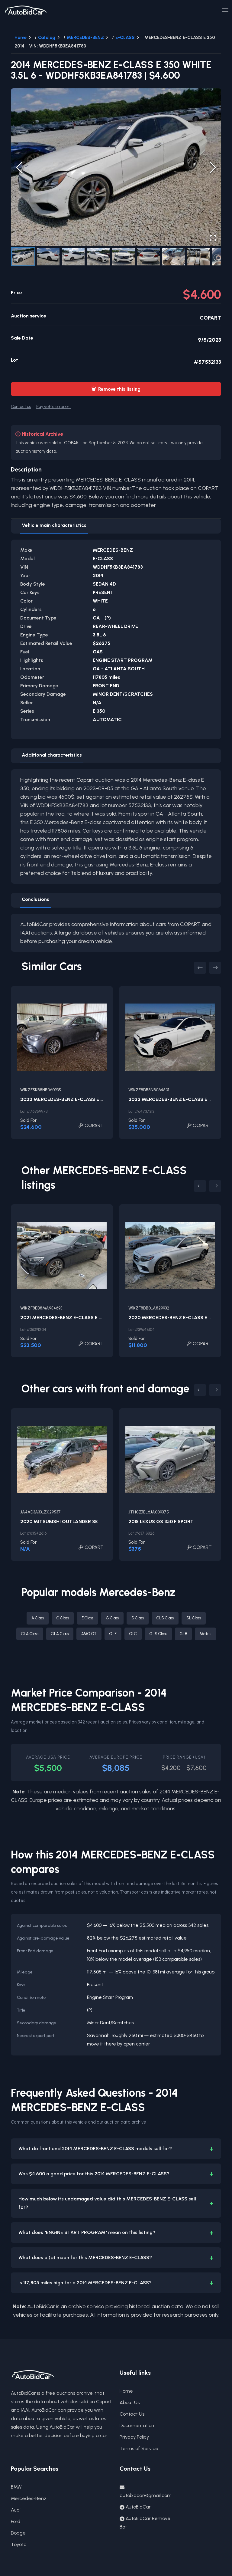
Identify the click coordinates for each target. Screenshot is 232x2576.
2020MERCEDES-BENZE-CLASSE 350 (173, 1318)
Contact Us (132, 2414)
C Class (63, 1618)
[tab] (54, 526)
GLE (113, 1634)
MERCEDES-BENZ (85, 38)
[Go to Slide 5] (123, 257)
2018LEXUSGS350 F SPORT (161, 1521)
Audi (16, 2510)
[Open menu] (225, 10)
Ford (16, 2521)
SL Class (194, 1618)
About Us (130, 2402)
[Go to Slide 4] (98, 257)
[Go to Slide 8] (199, 257)
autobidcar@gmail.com (146, 2495)
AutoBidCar (138, 2507)
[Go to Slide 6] (148, 257)
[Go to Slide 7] (174, 257)
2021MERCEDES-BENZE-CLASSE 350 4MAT (71, 1318)
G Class (112, 1618)
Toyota (19, 2544)
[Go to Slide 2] (48, 257)
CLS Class (165, 1618)
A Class (38, 1618)
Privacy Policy (134, 2437)
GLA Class (60, 1634)
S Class (138, 1618)
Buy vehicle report (53, 406)
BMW (16, 2487)
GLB (183, 1634)
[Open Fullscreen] (213, 238)
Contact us (21, 406)
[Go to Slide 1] (23, 257)
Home (21, 38)
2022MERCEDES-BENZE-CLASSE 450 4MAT (72, 1099)
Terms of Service (139, 2448)
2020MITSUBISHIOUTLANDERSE (59, 1521)
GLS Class (158, 1634)
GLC (133, 1634)
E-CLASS (125, 38)
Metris (205, 1634)
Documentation (137, 2425)
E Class (87, 1618)
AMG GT (89, 1634)
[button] (116, 167)
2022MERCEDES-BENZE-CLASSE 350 (173, 1099)
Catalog (47, 38)
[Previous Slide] (19, 167)
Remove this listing (116, 389)
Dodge (18, 2533)
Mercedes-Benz (29, 2498)
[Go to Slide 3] (73, 257)
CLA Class (30, 1634)
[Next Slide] (213, 167)
